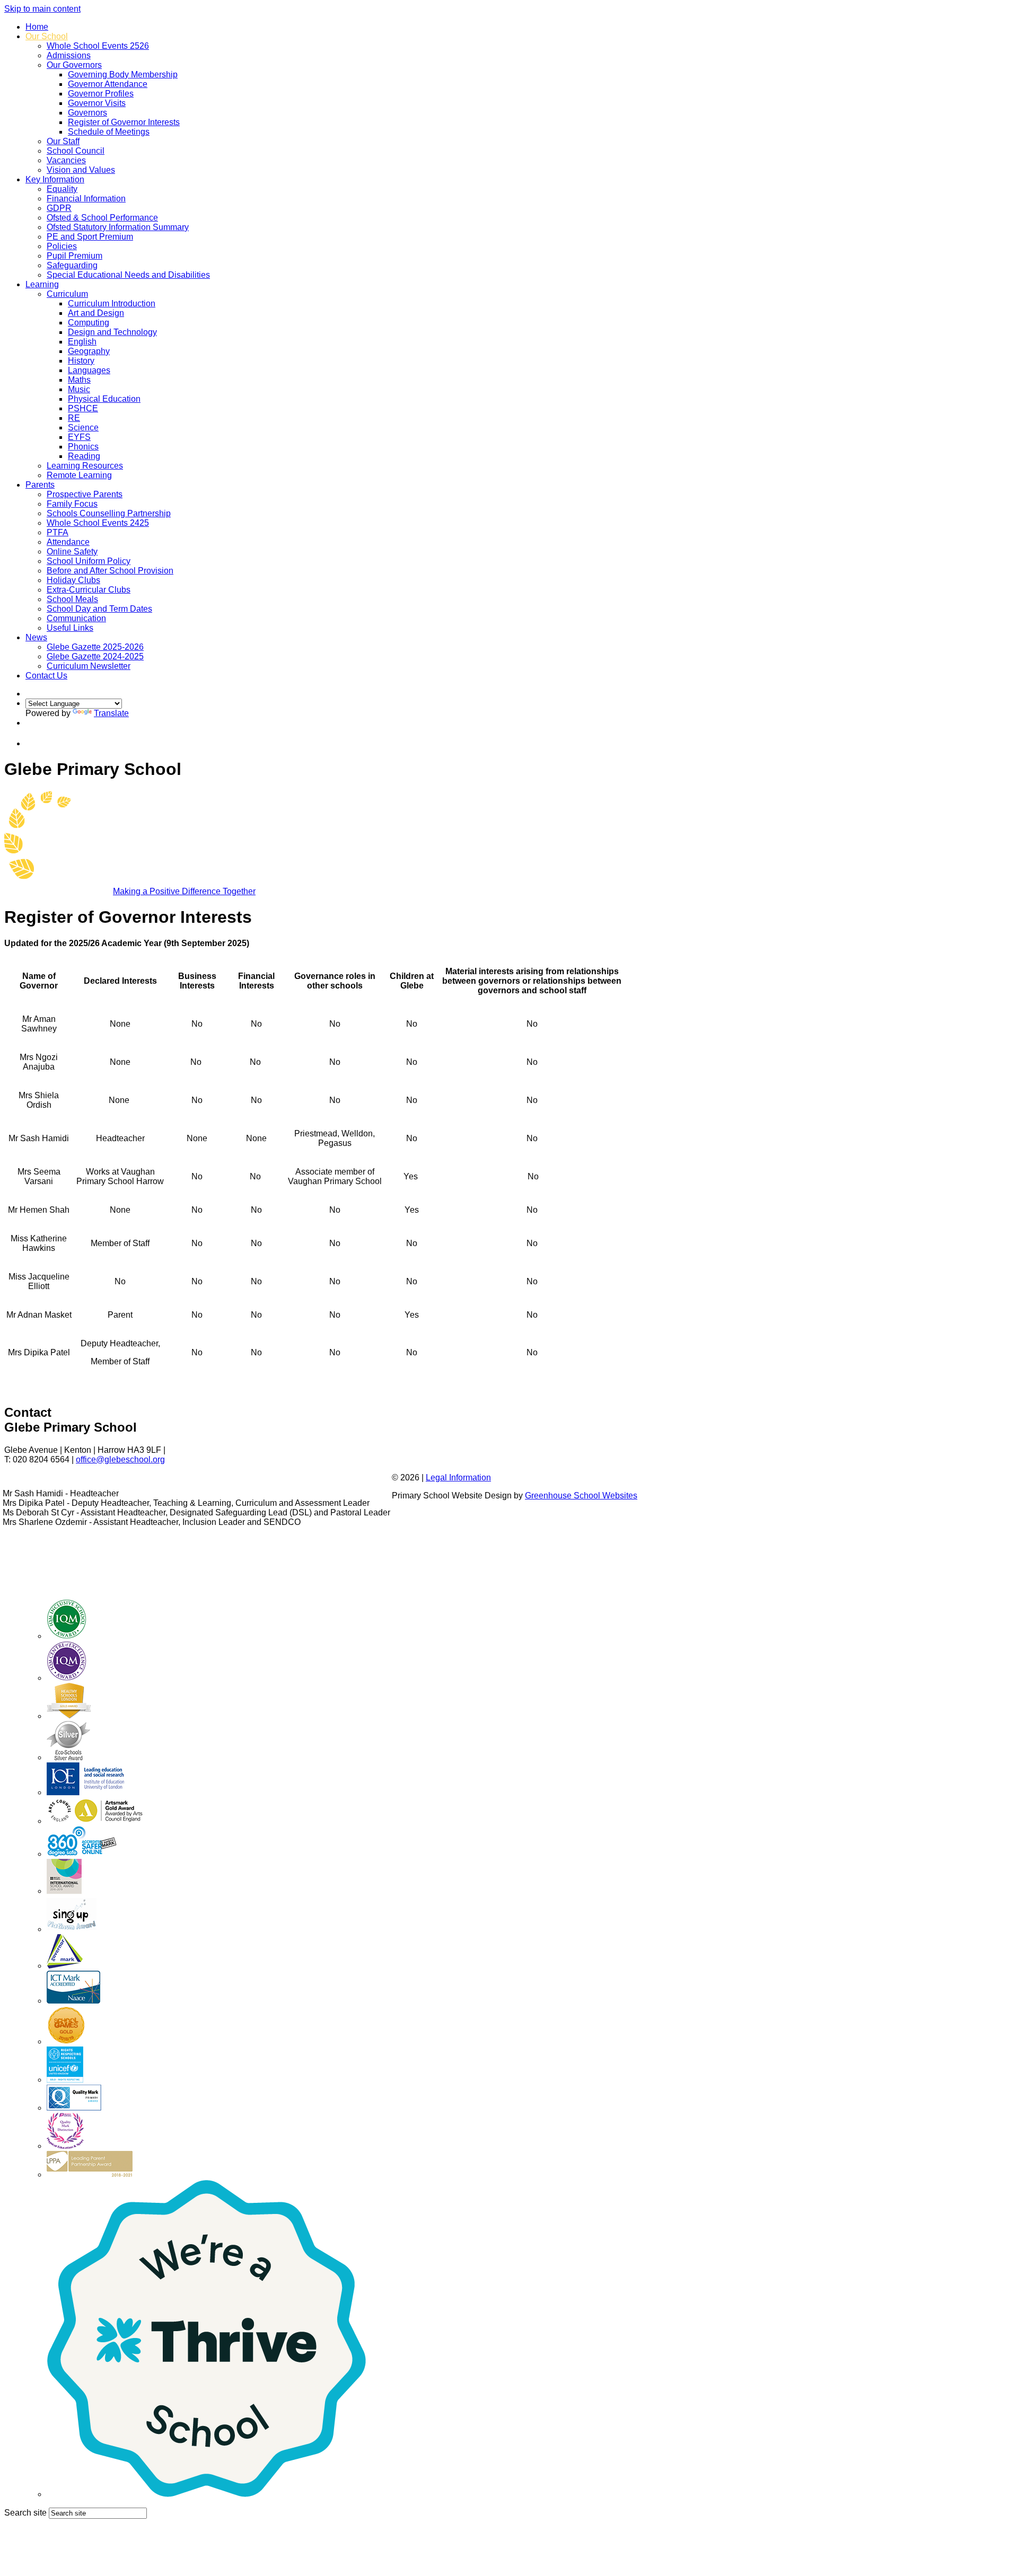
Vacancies (66, 160)
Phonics (83, 447)
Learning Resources (85, 466)
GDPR (59, 208)
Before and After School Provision (110, 571)
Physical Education (104, 399)
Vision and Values (81, 170)
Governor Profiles (101, 94)
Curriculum (67, 294)
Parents (40, 485)
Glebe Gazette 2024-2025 (95, 656)
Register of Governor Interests (124, 122)
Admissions (69, 55)
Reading (84, 456)
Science (83, 427)
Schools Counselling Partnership (109, 513)
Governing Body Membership (123, 74)
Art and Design (96, 313)
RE (74, 418)
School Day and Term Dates (99, 609)
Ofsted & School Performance (102, 218)
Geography (89, 351)
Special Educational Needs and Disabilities (128, 275)
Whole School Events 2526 (98, 46)
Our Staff (63, 141)
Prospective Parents (85, 494)
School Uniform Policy (89, 561)
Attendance (68, 542)
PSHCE (83, 408)
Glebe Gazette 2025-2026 (95, 647)
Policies (62, 246)
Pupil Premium (74, 256)
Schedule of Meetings (109, 132)
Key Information (55, 179)
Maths (79, 380)
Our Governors (74, 65)
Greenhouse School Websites (581, 1496)
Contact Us (46, 676)
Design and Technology (112, 332)
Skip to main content (42, 9)
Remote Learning (79, 475)
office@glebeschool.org (120, 1459)
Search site (25, 2513)
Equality (62, 189)
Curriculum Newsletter (89, 666)
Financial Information (86, 199)
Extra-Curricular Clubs (89, 590)
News (36, 637)
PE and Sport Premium (90, 237)
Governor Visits (97, 103)
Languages (89, 370)
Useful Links (70, 628)
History (81, 361)
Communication (76, 618)
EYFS (79, 437)
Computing (89, 323)
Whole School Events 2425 (98, 523)
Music (79, 389)
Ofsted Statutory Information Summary (118, 227)
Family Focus (72, 504)
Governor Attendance (108, 84)
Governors (87, 113)
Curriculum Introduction (112, 303)
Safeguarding (72, 265)
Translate (111, 713)
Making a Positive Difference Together (184, 891)
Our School (47, 36)
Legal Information (458, 1477)
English (82, 342)
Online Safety (72, 552)
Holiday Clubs (73, 580)
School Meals (72, 599)
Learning (42, 284)
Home (37, 27)
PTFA (58, 532)
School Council (76, 151)
